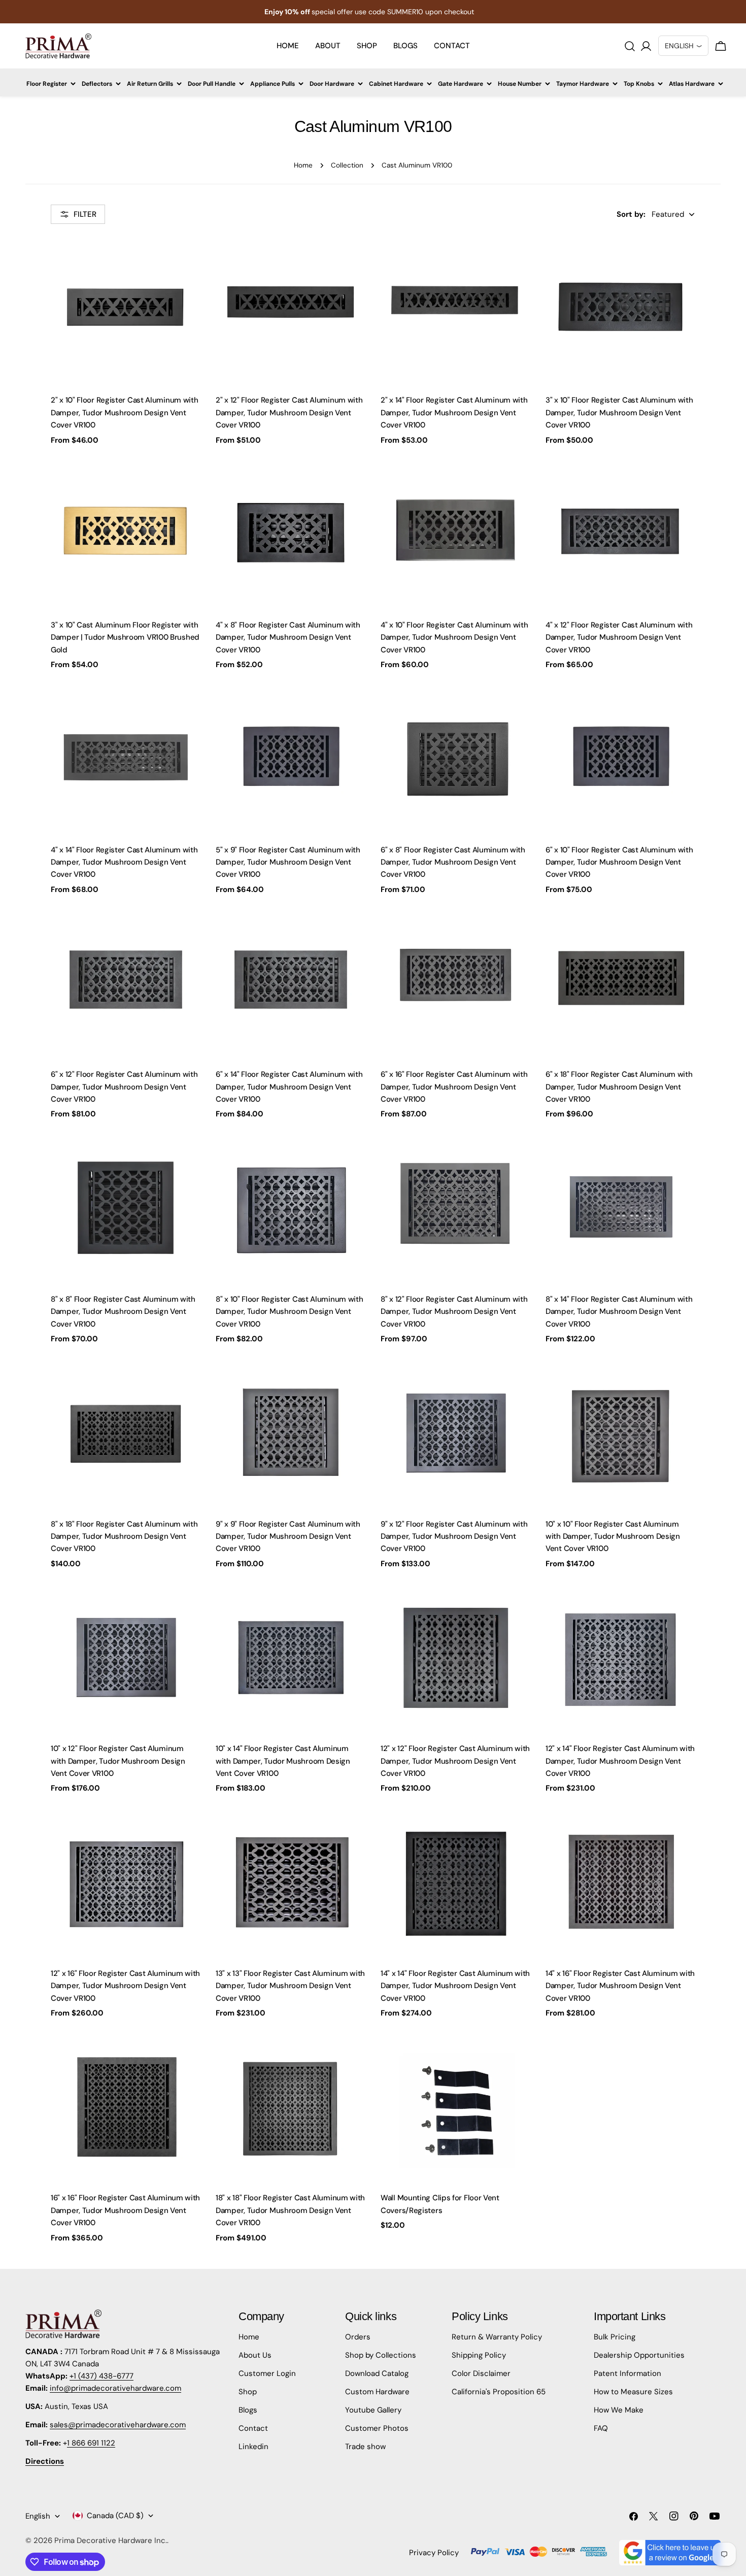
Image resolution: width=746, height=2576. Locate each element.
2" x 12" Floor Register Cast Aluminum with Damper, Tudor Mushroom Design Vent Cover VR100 (289, 412)
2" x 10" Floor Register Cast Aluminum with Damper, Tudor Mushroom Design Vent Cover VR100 (124, 412)
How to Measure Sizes (633, 2392)
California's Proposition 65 (499, 2392)
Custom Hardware (377, 2392)
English (38, 2516)
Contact (253, 2428)
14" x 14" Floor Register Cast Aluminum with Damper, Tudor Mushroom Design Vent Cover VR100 (455, 1986)
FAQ (601, 2428)
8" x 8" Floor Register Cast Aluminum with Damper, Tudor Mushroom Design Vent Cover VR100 (123, 1312)
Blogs (248, 2410)
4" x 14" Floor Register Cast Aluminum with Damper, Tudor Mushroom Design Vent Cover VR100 (124, 862)
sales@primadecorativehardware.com (118, 2425)
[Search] (630, 46)
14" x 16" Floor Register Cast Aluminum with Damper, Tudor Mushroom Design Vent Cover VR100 (620, 1986)
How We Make (619, 2410)
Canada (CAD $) (115, 2516)
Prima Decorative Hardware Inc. (111, 2540)
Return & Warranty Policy (497, 2337)
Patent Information (628, 2373)
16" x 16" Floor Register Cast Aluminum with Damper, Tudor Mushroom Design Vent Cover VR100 (125, 2210)
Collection (347, 165)
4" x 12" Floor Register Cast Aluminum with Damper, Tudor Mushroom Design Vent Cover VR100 (619, 637)
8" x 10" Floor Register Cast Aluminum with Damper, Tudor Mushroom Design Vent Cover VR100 (289, 1312)
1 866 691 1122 (91, 2443)
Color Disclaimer (481, 2373)
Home (303, 165)
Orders (358, 2337)
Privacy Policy (434, 2553)
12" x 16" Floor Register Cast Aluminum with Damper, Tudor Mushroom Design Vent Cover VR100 (125, 1986)
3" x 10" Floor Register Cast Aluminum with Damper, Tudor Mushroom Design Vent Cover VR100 (619, 412)
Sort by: (631, 214)
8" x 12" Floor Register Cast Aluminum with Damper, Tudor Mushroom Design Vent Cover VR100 (454, 1312)
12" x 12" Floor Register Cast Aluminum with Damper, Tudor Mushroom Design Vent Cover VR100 (455, 1761)
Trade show (365, 2447)
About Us (255, 2355)
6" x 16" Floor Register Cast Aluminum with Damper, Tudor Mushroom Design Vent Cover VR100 (454, 1087)
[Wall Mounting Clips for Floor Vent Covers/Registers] (455, 2109)
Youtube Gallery (373, 2410)
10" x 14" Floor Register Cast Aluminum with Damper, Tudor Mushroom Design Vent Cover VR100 (283, 1761)
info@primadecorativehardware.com (115, 2388)
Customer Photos (377, 2428)
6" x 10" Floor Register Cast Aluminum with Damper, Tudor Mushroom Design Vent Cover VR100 (619, 862)
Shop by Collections (381, 2355)
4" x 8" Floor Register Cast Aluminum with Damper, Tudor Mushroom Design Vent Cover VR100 (288, 637)
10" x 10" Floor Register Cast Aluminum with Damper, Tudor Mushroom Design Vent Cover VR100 (613, 1537)
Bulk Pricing (615, 2337)
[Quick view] (188, 256)
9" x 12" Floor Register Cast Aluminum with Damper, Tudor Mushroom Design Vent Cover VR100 (454, 1537)
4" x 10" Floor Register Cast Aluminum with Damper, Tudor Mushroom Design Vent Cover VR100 (454, 637)
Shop (248, 2392)
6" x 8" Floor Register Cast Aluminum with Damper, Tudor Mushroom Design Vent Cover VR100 (453, 862)
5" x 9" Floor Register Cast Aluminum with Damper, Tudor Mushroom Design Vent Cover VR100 (288, 862)
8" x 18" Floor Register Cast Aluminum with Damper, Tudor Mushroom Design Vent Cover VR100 (124, 1537)
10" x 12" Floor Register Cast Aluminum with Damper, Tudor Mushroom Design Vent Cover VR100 (118, 1761)
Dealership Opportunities (639, 2355)
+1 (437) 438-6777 (101, 2376)
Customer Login (267, 2373)
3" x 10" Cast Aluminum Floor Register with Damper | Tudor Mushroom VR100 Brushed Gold (125, 637)
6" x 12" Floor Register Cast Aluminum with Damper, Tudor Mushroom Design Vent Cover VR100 (124, 1087)
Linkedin (253, 2447)
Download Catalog (377, 2373)
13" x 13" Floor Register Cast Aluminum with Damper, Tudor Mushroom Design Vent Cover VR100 (290, 1986)
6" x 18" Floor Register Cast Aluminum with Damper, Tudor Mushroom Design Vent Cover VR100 (619, 1087)
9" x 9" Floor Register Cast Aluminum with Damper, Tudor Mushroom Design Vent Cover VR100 (288, 1537)
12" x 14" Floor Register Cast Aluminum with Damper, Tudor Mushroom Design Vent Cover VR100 (620, 1761)
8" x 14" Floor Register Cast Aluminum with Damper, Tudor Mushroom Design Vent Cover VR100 (619, 1312)
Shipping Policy (479, 2355)
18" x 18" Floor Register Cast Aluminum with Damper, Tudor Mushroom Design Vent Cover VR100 (290, 2210)
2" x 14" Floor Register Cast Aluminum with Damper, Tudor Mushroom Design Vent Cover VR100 (454, 412)
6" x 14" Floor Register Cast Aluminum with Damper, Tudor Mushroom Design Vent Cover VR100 (289, 1087)
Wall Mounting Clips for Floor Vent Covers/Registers (440, 2204)
